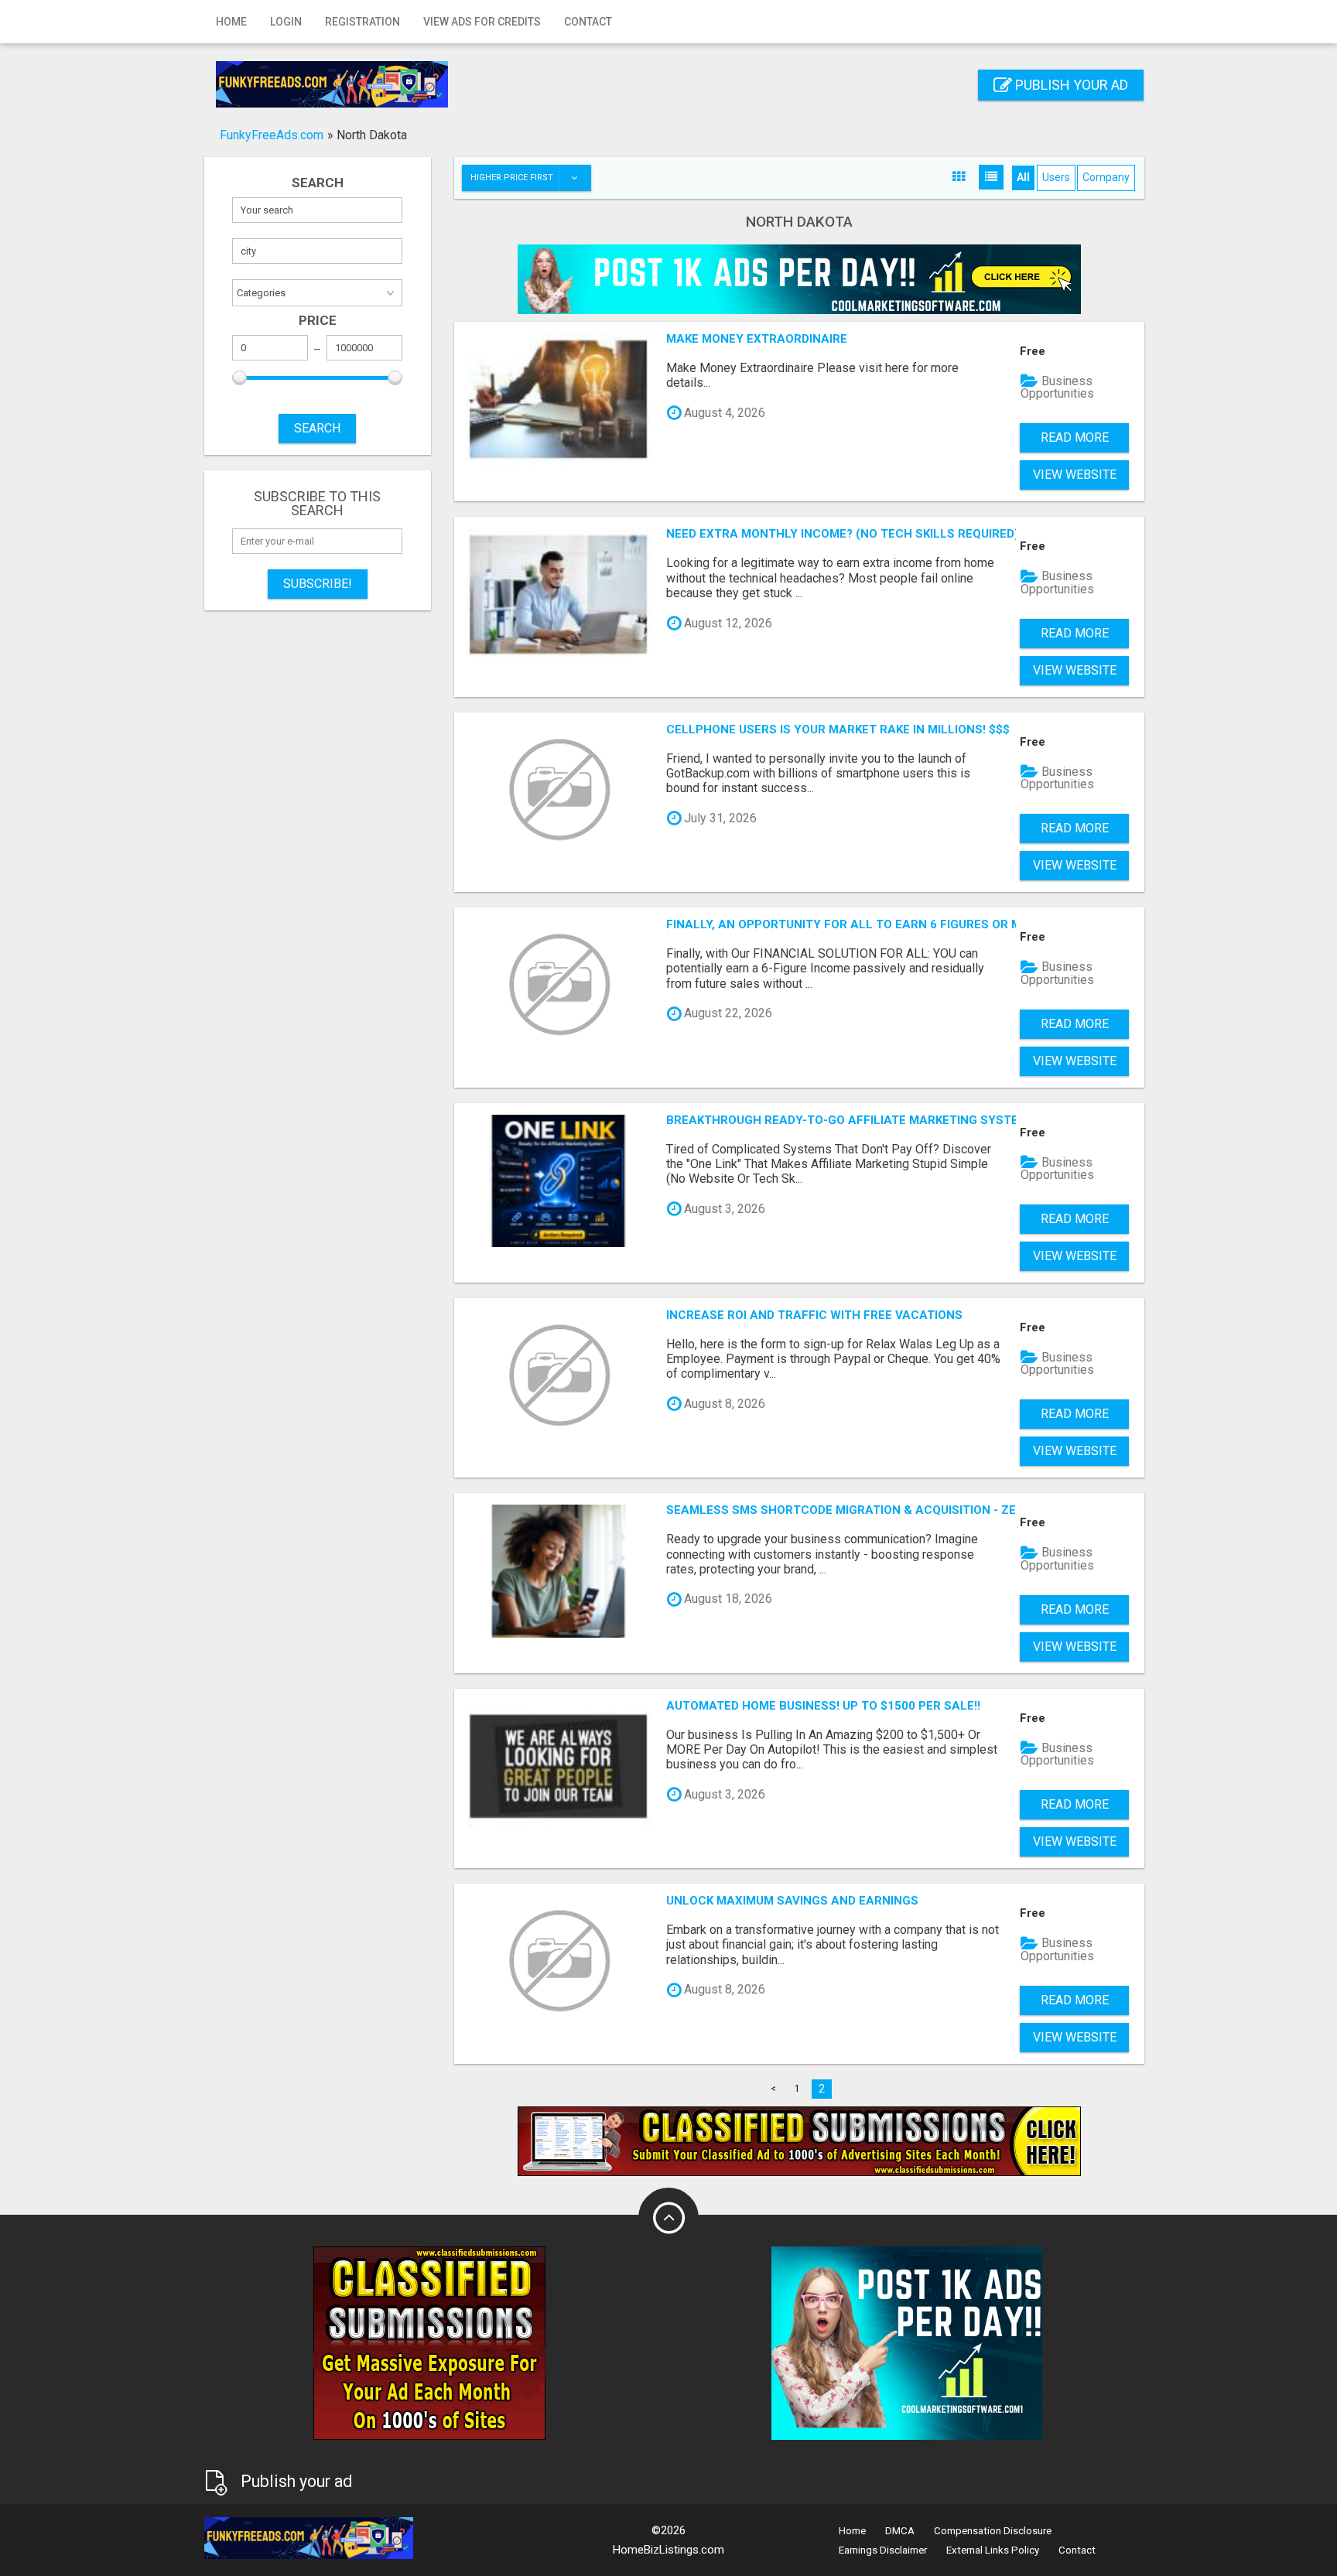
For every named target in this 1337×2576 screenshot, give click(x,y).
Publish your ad (1070, 85)
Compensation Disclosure (993, 2531)
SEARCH (317, 428)
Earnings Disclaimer (883, 2550)
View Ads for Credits (482, 22)
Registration (362, 22)
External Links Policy (993, 2550)
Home (231, 22)
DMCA (900, 2531)
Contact (588, 22)
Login (286, 22)
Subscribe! (318, 584)
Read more (1075, 437)
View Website (1075, 475)
